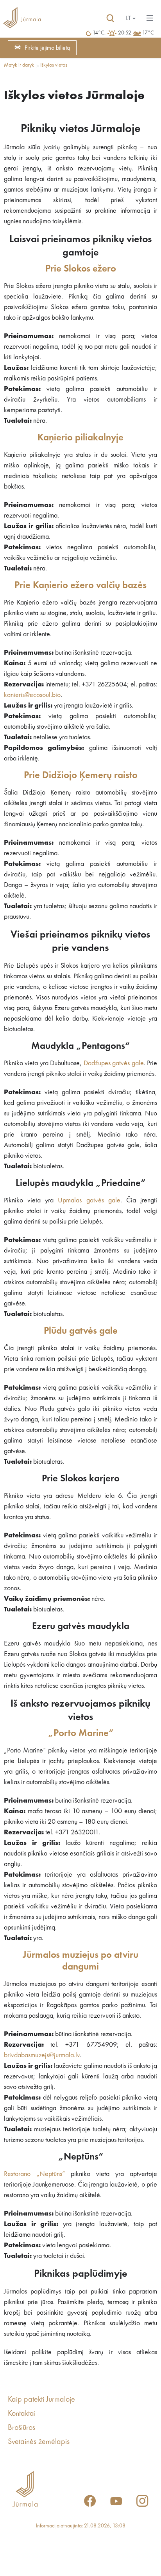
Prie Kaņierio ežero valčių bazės (80, 586)
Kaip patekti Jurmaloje (41, 2400)
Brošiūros (21, 2428)
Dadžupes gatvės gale (114, 1063)
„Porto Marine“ (81, 1733)
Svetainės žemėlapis (39, 2442)
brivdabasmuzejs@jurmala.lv (42, 2055)
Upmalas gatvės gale (89, 1200)
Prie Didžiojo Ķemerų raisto (81, 776)
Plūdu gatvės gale (81, 1331)
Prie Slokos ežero (81, 269)
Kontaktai (22, 2414)
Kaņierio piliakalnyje (80, 438)
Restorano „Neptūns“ (34, 2174)
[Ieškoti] (110, 18)
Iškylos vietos (54, 65)
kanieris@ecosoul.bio (32, 695)
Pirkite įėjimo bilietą (47, 48)
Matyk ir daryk (19, 65)
